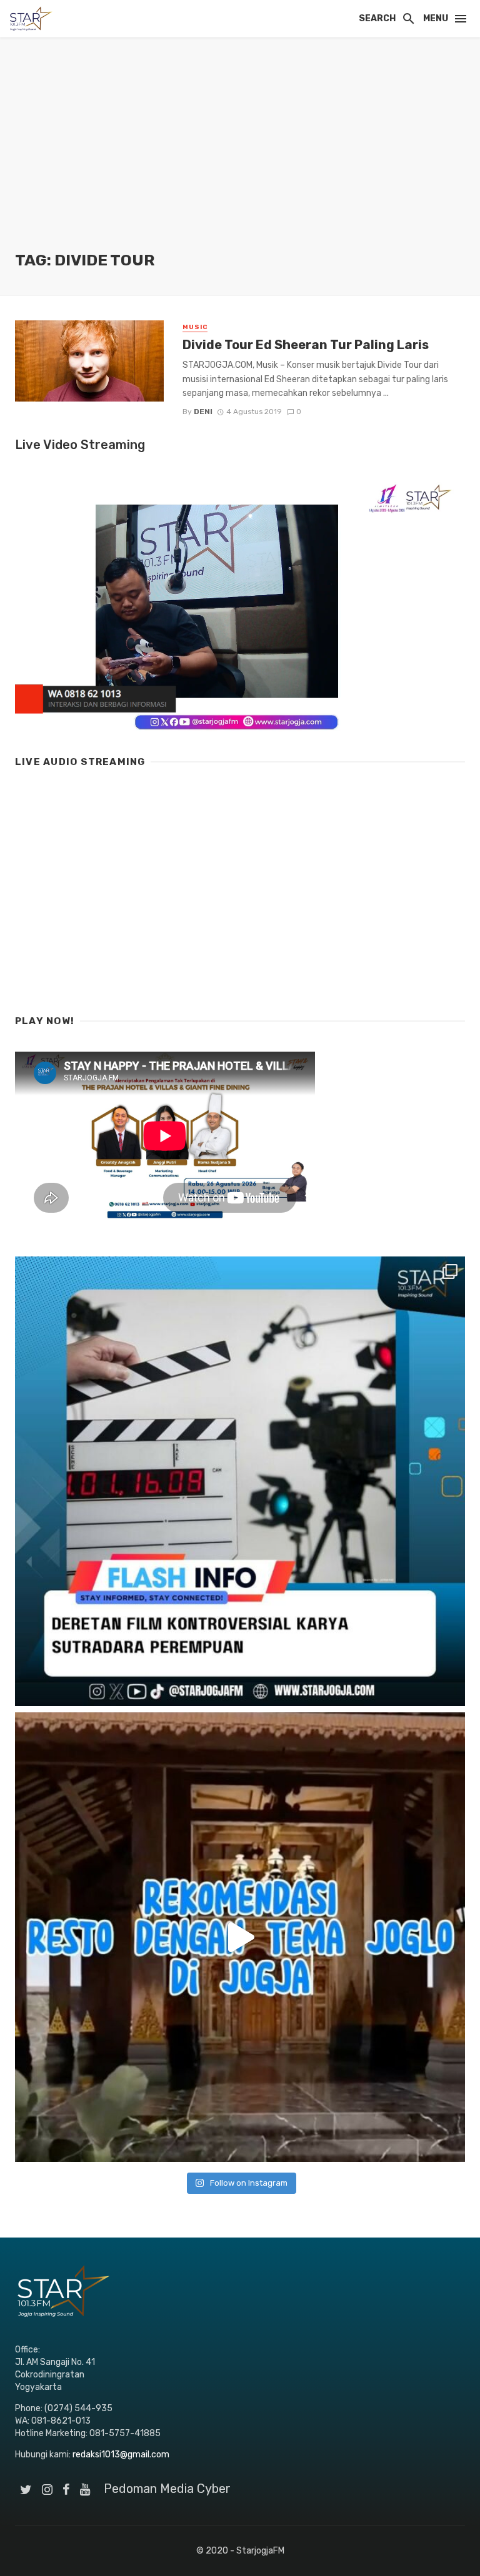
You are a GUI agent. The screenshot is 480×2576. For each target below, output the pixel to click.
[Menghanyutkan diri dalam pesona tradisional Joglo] (240, 1937)
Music (195, 327)
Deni (203, 412)
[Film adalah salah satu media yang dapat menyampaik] (240, 1481)
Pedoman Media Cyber (167, 2489)
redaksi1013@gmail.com (121, 2455)
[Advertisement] (240, 156)
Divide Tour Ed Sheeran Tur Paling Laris (306, 345)
